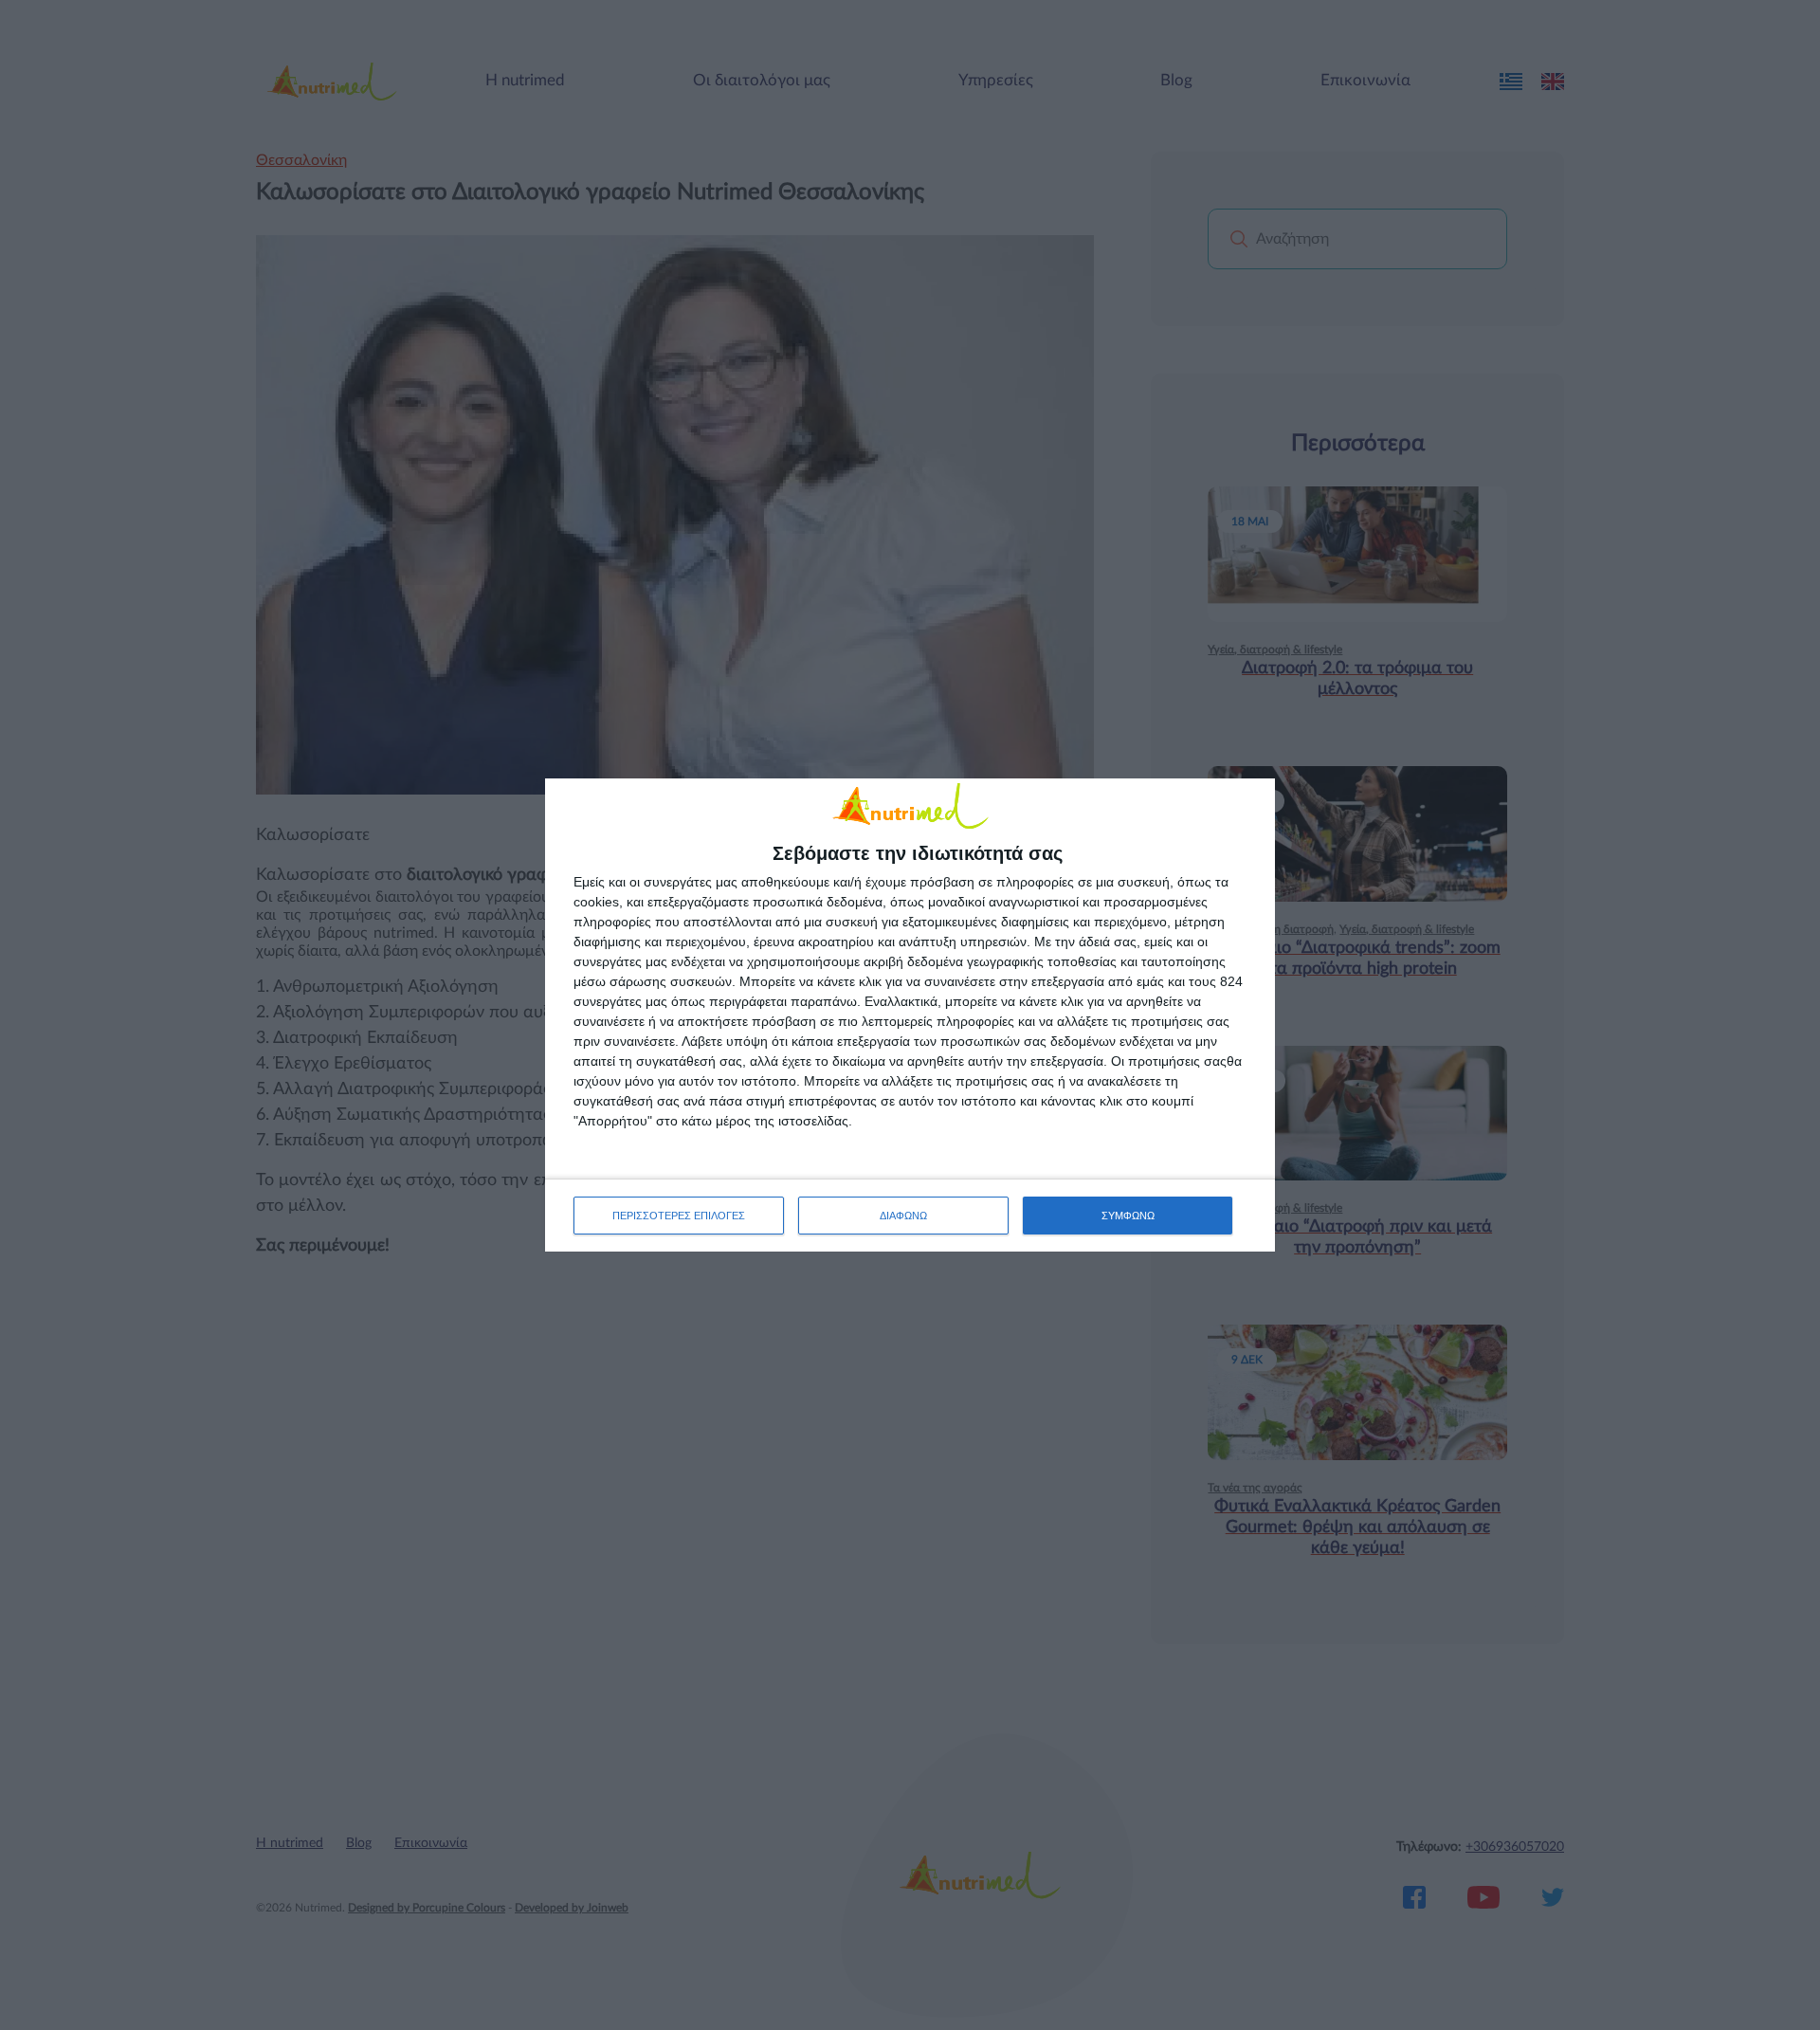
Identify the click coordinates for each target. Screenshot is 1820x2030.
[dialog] (910, 1015)
